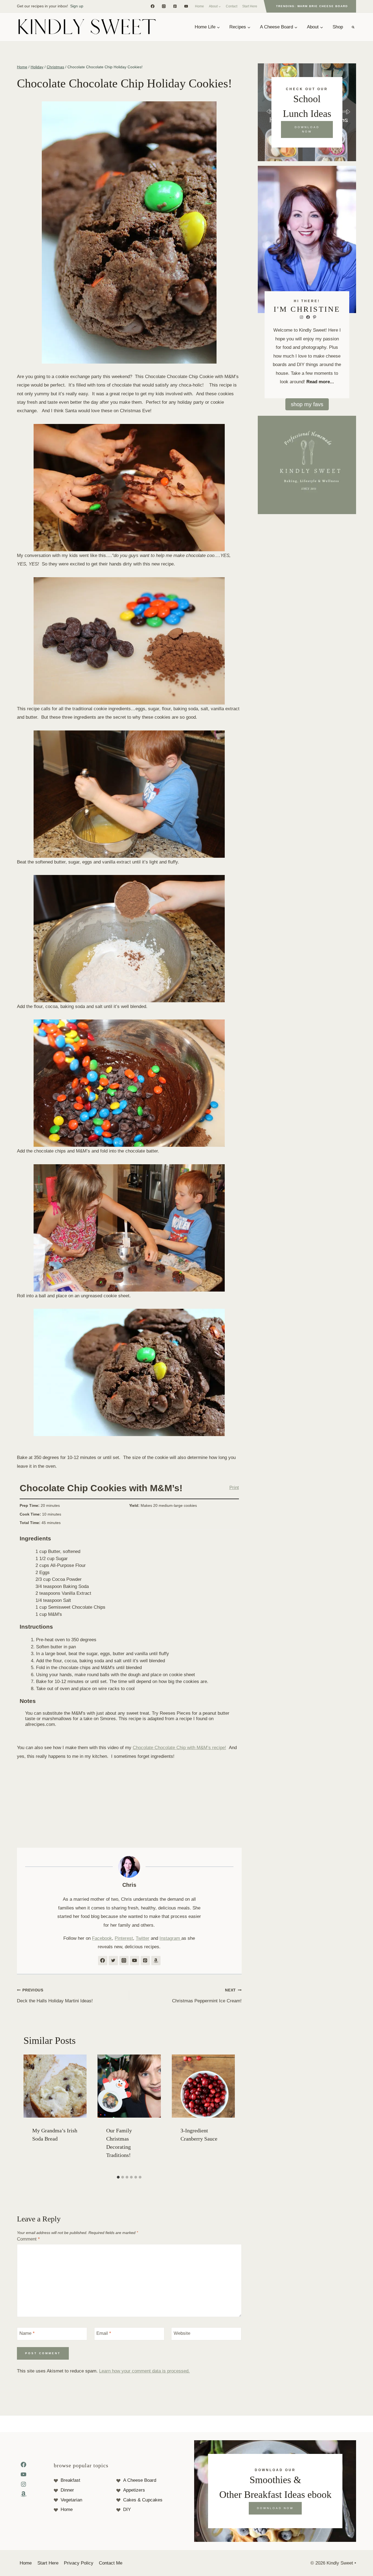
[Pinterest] (175, 6)
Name (27, 2333)
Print (234, 1487)
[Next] (230, 2114)
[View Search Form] (353, 27)
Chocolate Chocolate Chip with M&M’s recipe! (179, 1748)
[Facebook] (153, 6)
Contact (232, 6)
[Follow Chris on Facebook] (103, 1961)
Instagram (170, 1938)
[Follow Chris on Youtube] (135, 1961)
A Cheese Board (140, 2480)
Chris (129, 1885)
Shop (338, 27)
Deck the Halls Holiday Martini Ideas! (55, 1996)
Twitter (143, 1938)
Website (182, 2333)
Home (199, 6)
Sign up (77, 6)
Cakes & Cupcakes (143, 2500)
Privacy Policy (79, 2563)
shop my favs (307, 404)
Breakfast (70, 2480)
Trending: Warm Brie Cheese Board (312, 6)
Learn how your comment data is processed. (144, 2371)
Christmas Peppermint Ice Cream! (207, 1996)
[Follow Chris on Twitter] (113, 1961)
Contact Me (111, 2563)
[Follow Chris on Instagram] (124, 1961)
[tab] (118, 2177)
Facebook (102, 1938)
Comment (28, 2239)
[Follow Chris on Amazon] (156, 1961)
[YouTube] (186, 6)
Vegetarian (71, 2500)
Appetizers (134, 2490)
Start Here (250, 6)
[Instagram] (164, 6)
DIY (127, 2509)
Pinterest (124, 1938)
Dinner (67, 2490)
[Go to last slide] (29, 2114)
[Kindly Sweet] (87, 27)
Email (104, 2333)
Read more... (320, 382)
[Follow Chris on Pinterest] (145, 1961)
